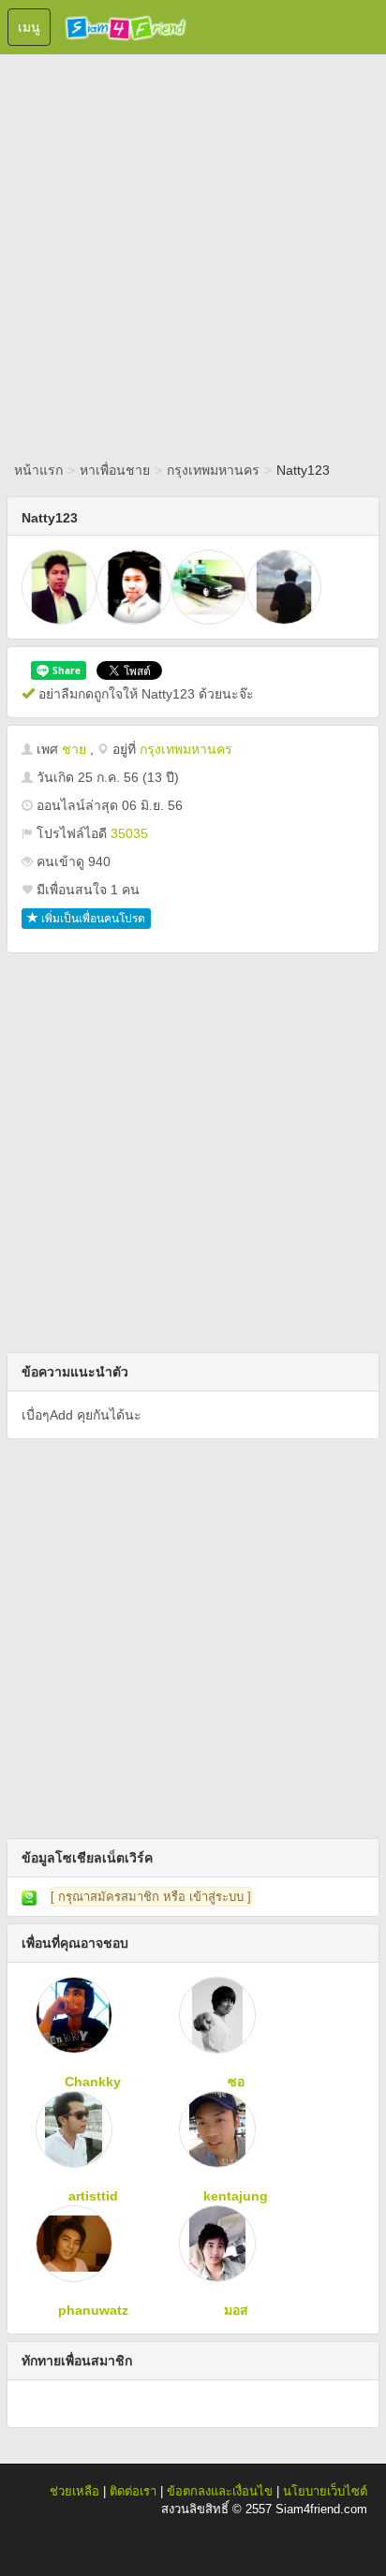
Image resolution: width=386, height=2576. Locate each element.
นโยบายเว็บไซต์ (325, 2491)
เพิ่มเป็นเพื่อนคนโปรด (92, 919)
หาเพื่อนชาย (115, 470)
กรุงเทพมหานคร (213, 470)
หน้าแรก (38, 470)
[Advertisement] (193, 254)
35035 (129, 833)
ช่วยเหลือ (74, 2491)
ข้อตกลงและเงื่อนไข (220, 2491)
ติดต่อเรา (133, 2491)
